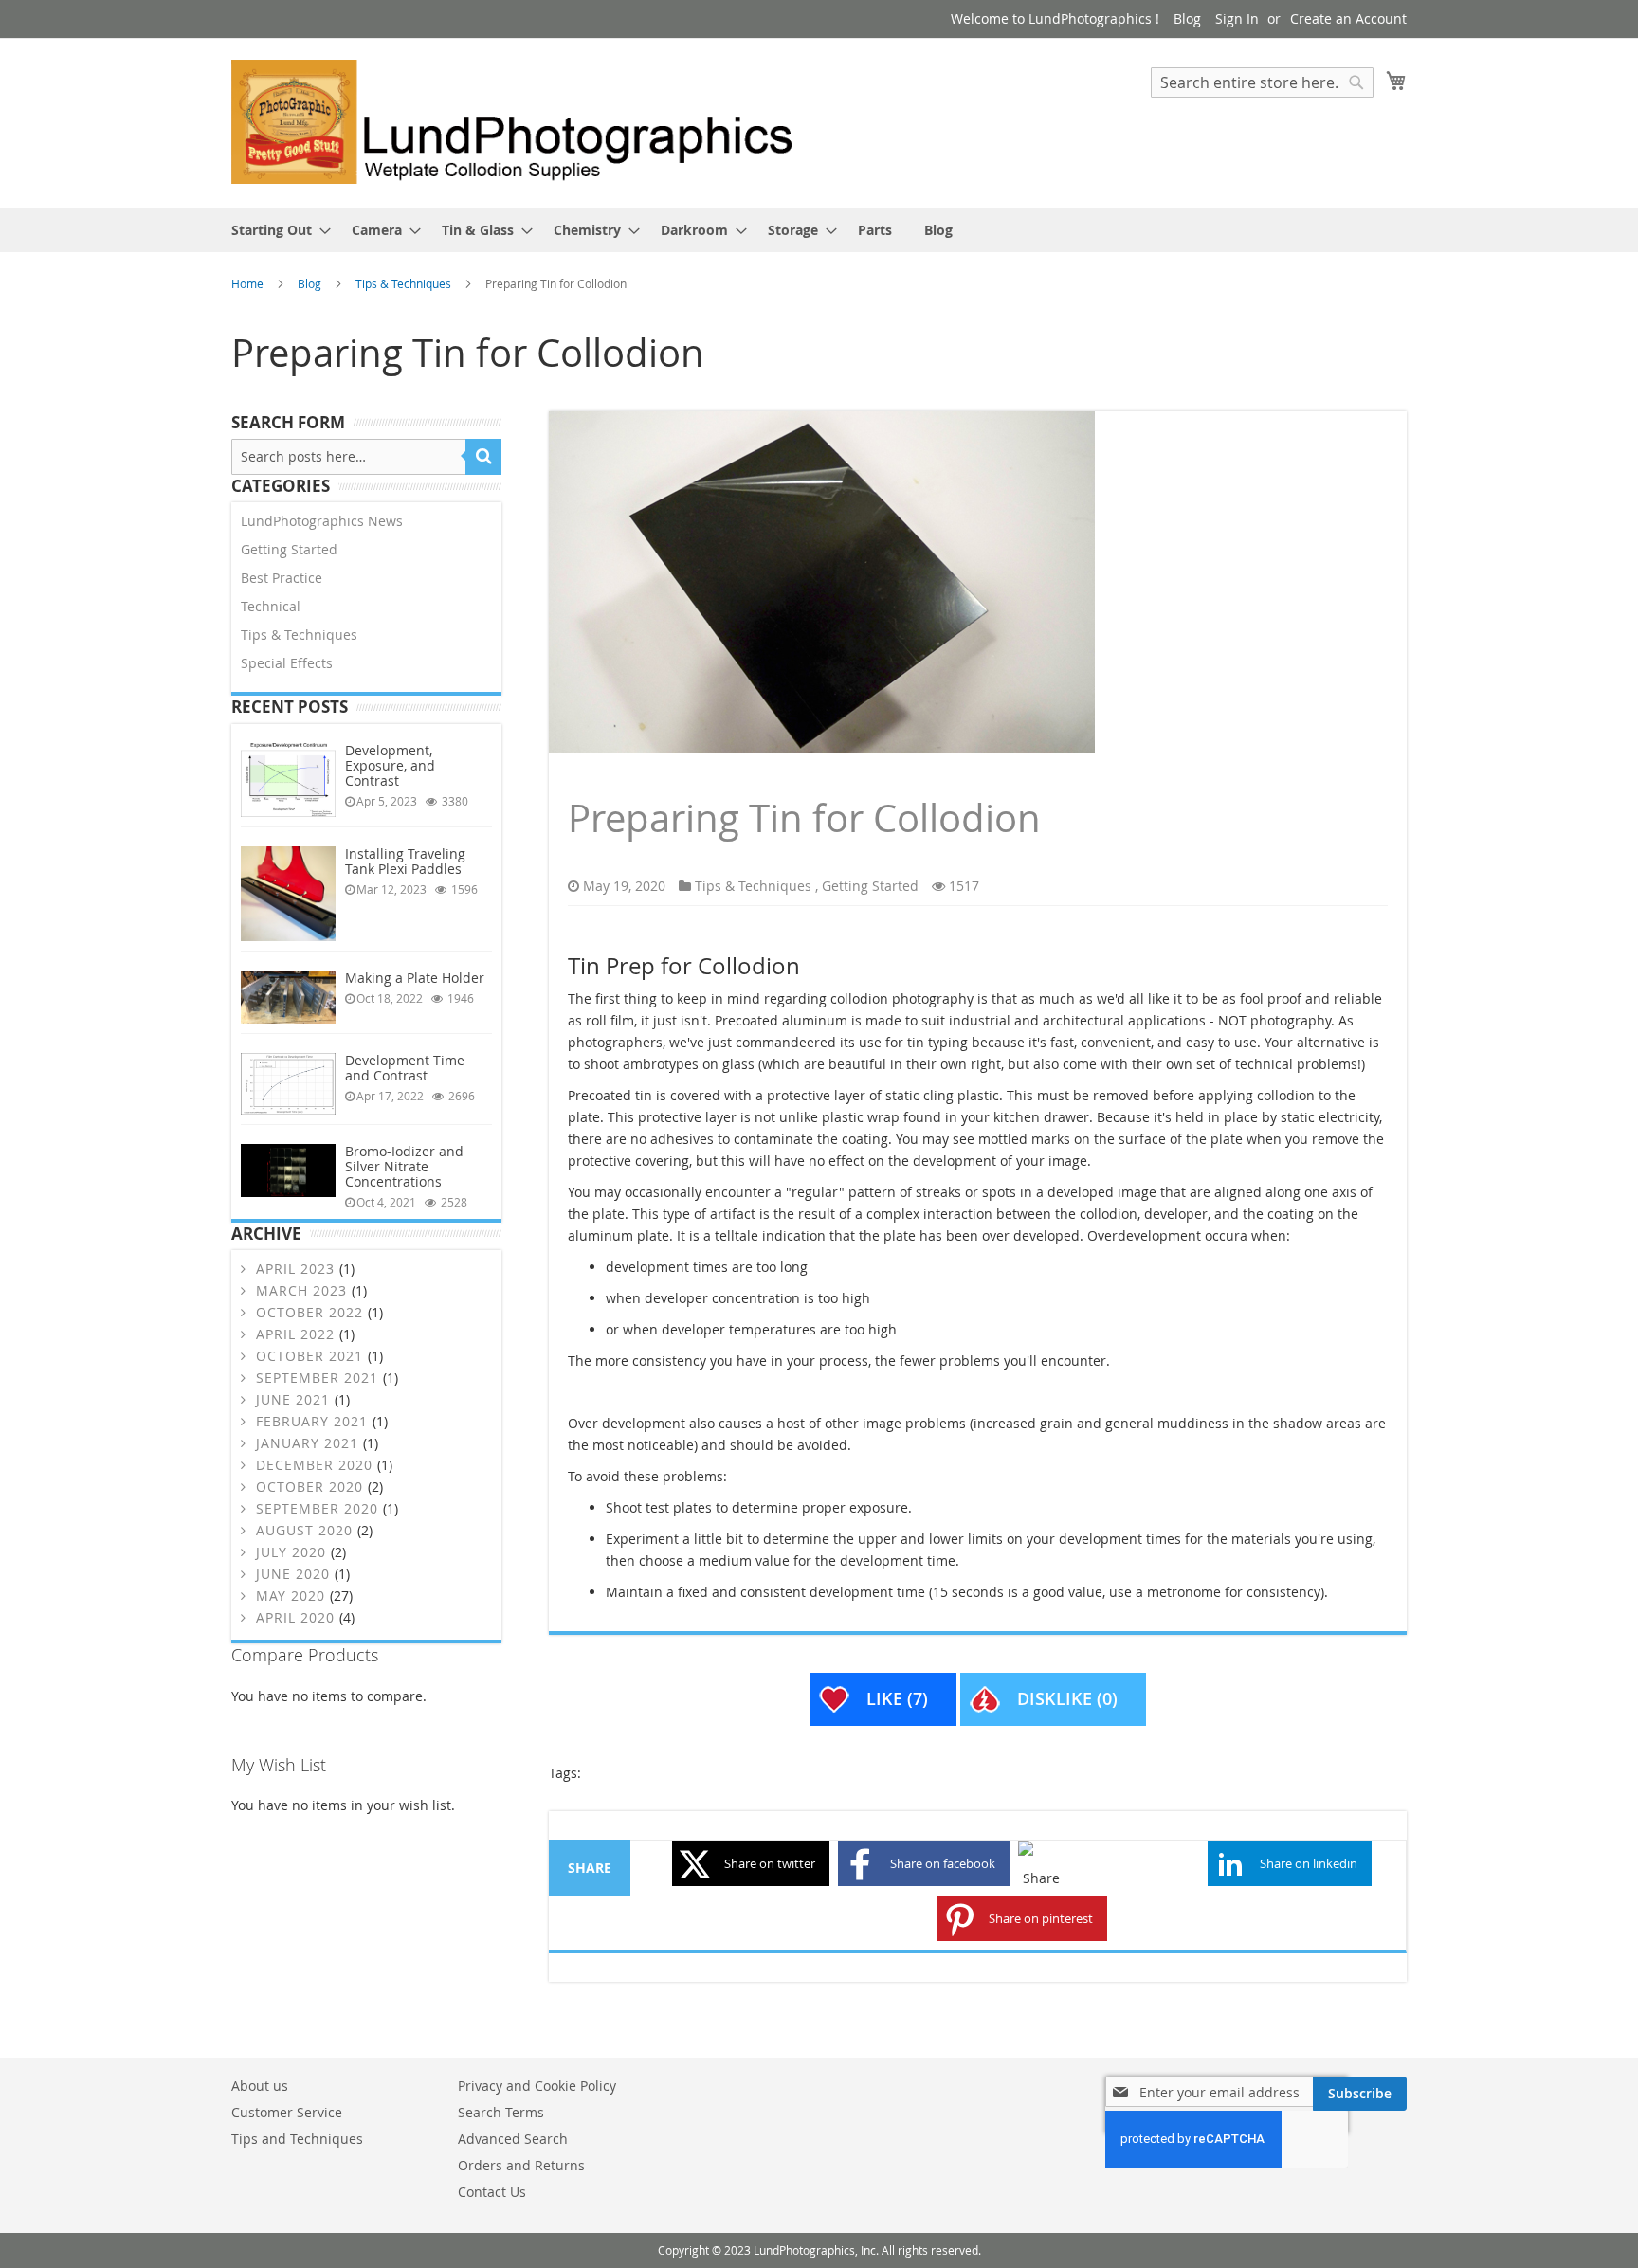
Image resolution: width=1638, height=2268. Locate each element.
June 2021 (293, 1399)
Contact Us (492, 2192)
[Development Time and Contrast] (288, 1083)
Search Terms (501, 2112)
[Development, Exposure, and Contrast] (288, 780)
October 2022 (309, 1312)
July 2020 (291, 1552)
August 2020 (304, 1530)
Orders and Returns (521, 2165)
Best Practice (282, 578)
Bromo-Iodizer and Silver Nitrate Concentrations (404, 1166)
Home (249, 283)
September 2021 (317, 1378)
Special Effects (287, 663)
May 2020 (291, 1596)
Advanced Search (513, 2139)
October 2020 (309, 1487)
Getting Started (870, 886)
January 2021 (307, 1443)
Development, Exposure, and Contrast (390, 765)
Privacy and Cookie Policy (537, 2086)
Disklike (1067, 1698)
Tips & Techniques (405, 283)
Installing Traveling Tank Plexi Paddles (405, 861)
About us (260, 2086)
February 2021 (312, 1421)
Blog (1187, 18)
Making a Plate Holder (415, 978)
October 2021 (309, 1356)
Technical (271, 606)
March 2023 (301, 1290)
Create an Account (1348, 18)
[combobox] (1262, 82)
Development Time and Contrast (405, 1068)
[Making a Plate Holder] (288, 997)
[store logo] (525, 122)
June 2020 (293, 1574)
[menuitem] (275, 230)
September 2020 (317, 1508)
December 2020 (314, 1465)
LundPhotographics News (322, 521)
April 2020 (295, 1617)
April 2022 (295, 1334)
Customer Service (287, 2112)
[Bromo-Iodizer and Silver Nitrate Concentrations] (288, 1170)
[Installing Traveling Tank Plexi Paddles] (288, 894)
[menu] (819, 230)
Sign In (1237, 18)
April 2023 (295, 1269)
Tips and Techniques (297, 2139)
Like (897, 1698)
